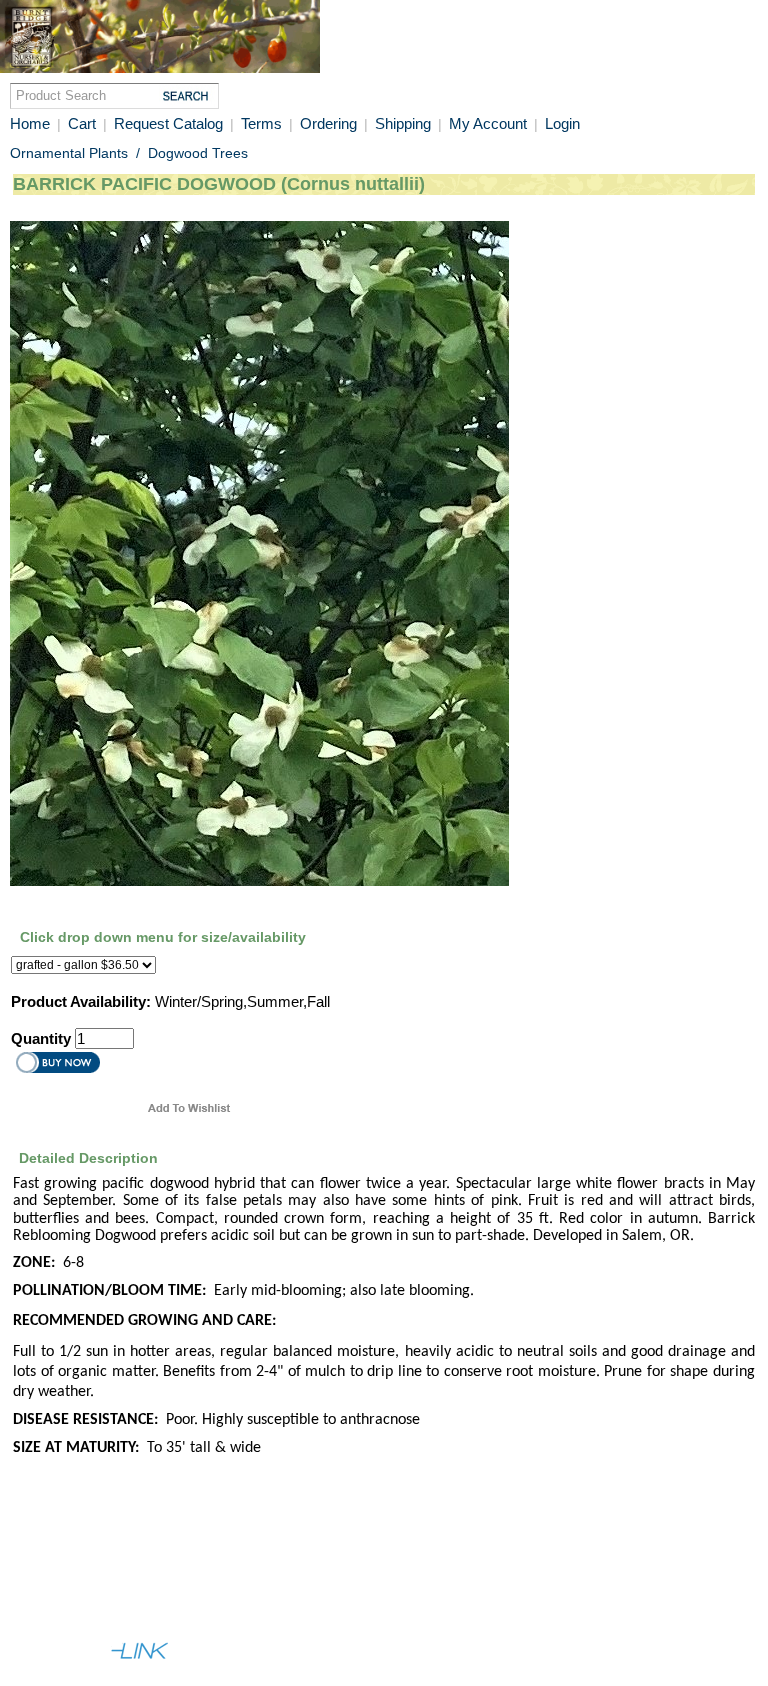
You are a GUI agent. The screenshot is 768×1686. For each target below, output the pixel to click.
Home (30, 123)
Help (103, 1576)
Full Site (40, 1612)
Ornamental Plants (69, 153)
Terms (261, 123)
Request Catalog (168, 123)
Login (562, 123)
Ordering (330, 123)
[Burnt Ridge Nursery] (160, 68)
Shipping (405, 123)
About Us (44, 1576)
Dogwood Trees (198, 153)
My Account (488, 123)
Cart (82, 123)
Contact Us (169, 1576)
